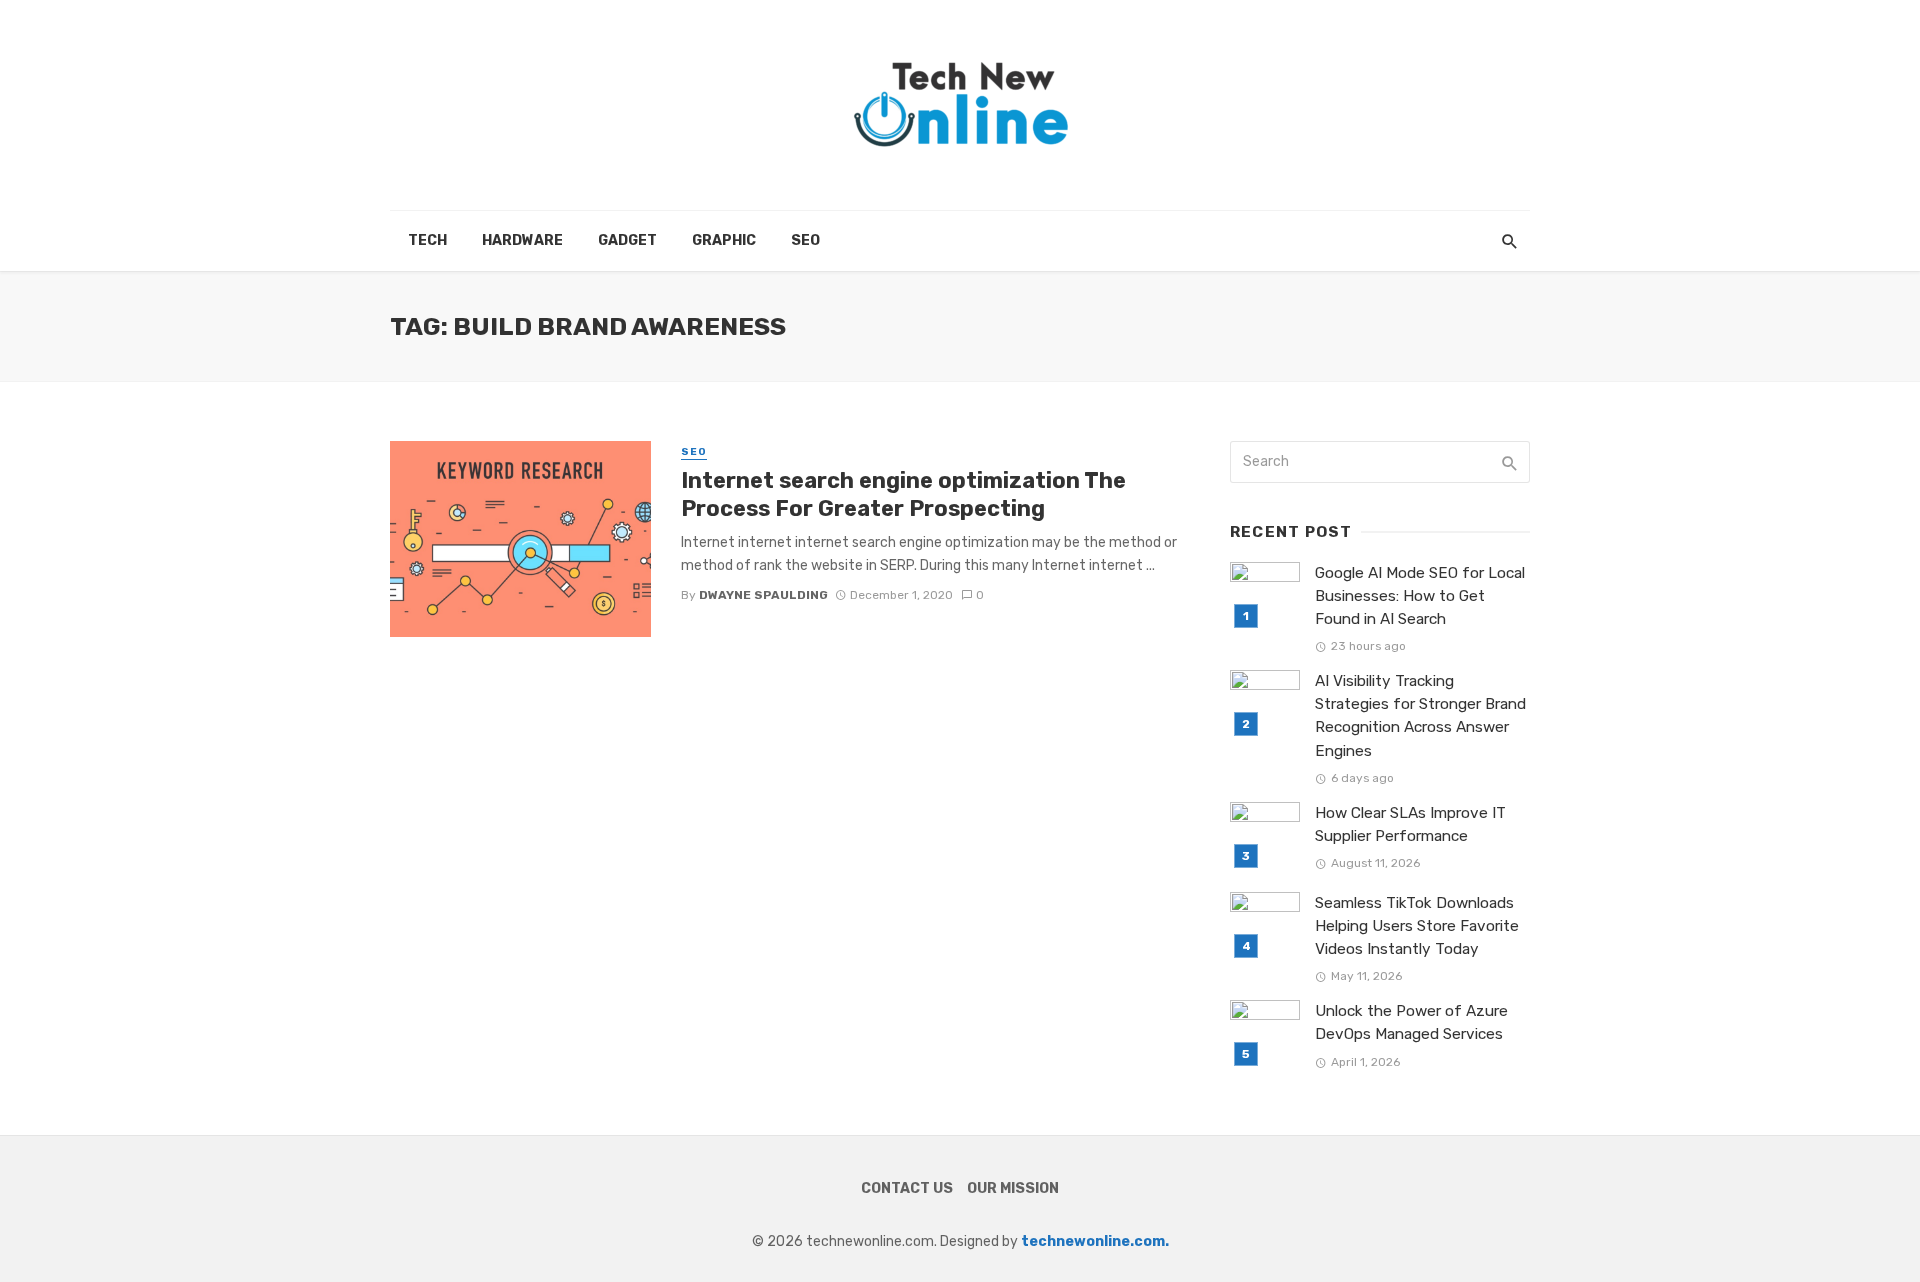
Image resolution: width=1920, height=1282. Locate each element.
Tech (427, 240)
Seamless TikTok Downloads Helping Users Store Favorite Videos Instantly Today (1417, 926)
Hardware (522, 240)
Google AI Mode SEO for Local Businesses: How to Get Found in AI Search (1420, 596)
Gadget (627, 240)
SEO (805, 240)
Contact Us (907, 1188)
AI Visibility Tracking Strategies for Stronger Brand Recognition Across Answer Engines (1420, 715)
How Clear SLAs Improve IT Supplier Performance (1410, 824)
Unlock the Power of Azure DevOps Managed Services (1411, 1022)
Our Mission (1013, 1188)
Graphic (724, 240)
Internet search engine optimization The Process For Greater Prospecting (903, 494)
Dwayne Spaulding (763, 595)
